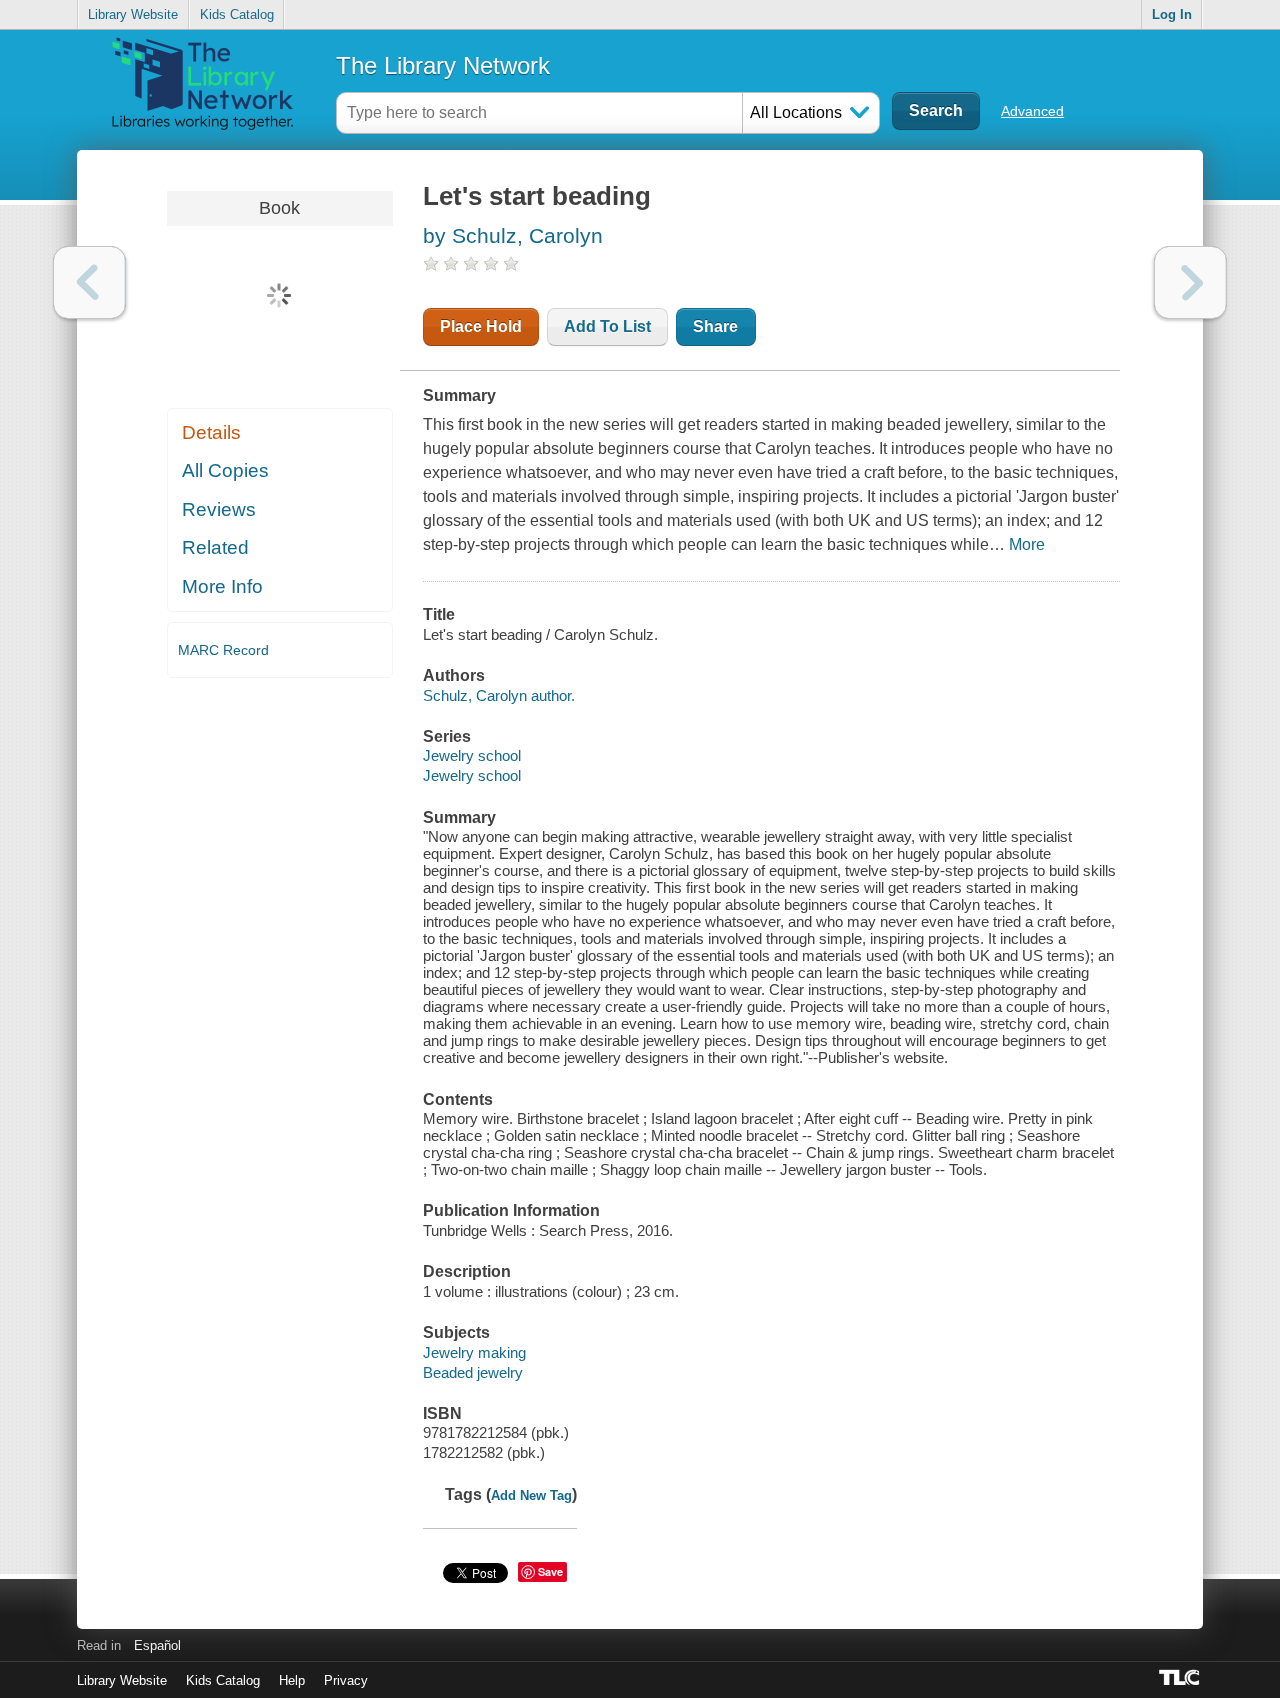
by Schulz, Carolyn (513, 235)
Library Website (133, 14)
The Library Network (443, 65)
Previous (89, 282)
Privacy (346, 1680)
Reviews (219, 509)
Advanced (1032, 111)
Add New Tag (531, 1495)
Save (550, 1571)
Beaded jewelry (473, 1372)
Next (1190, 282)
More (1027, 544)
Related (215, 547)
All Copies (225, 470)
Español (157, 1645)
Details (211, 432)
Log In (1172, 14)
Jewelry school (472, 755)
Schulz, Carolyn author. (499, 695)
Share (715, 326)
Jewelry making (474, 1352)
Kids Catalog (237, 14)
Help (292, 1680)
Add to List (607, 326)
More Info (222, 586)
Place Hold (481, 326)
